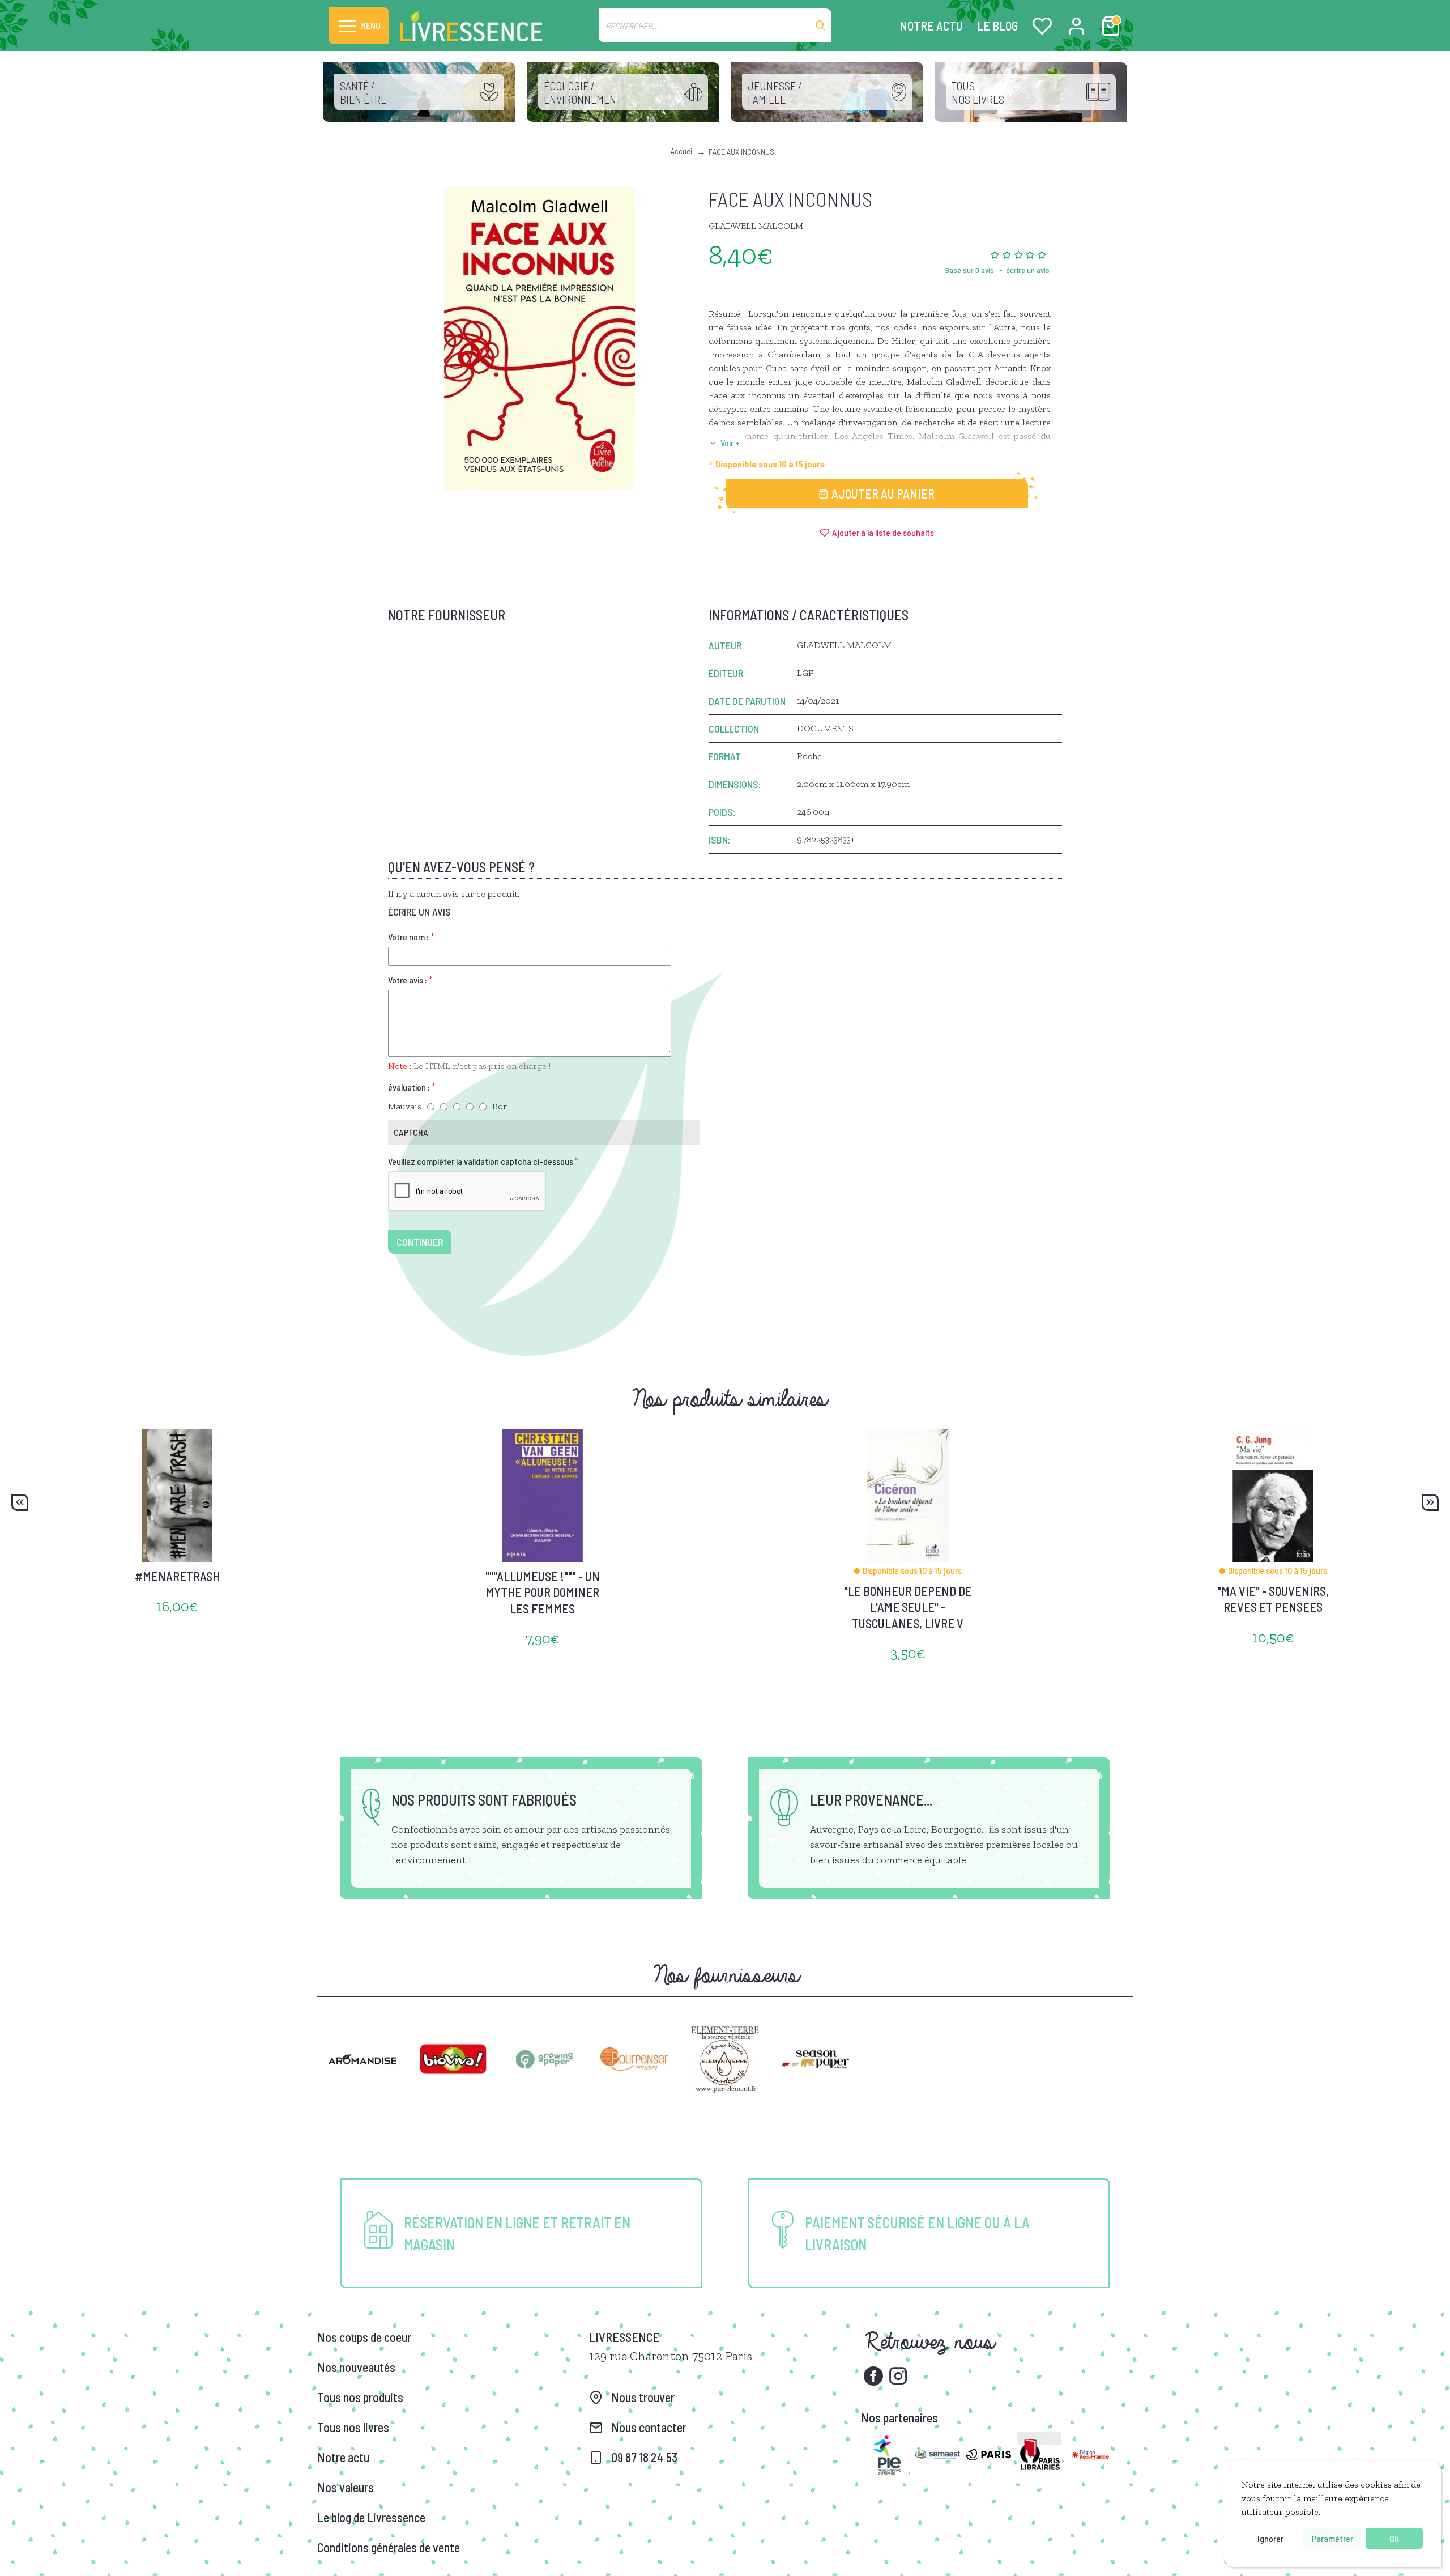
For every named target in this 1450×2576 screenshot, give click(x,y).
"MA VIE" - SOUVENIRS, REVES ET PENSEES (1273, 1599)
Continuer (420, 1242)
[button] (20, 1502)
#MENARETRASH (177, 1576)
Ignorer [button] (1270, 2538)
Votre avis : (408, 980)
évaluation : (409, 1087)
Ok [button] (1394, 2538)
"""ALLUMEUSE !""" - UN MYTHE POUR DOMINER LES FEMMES (543, 1592)
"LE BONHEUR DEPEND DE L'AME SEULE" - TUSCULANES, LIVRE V (908, 1607)
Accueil (682, 151)
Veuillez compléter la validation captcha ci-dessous (481, 1161)
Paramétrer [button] (1332, 2538)
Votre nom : (408, 937)
